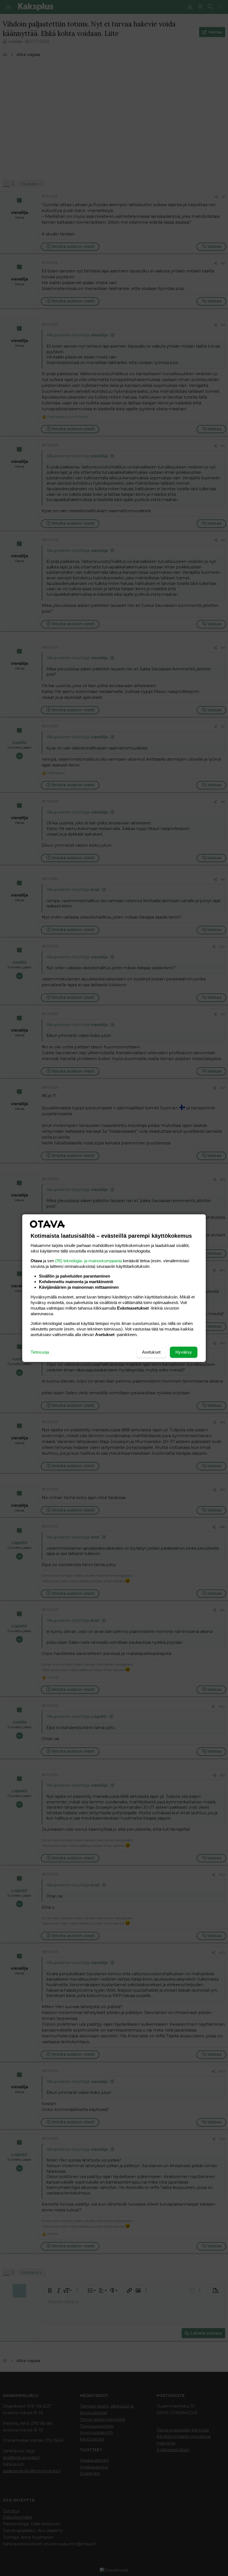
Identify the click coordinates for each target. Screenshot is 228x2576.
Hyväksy (184, 1352)
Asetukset (151, 1352)
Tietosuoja (40, 1352)
